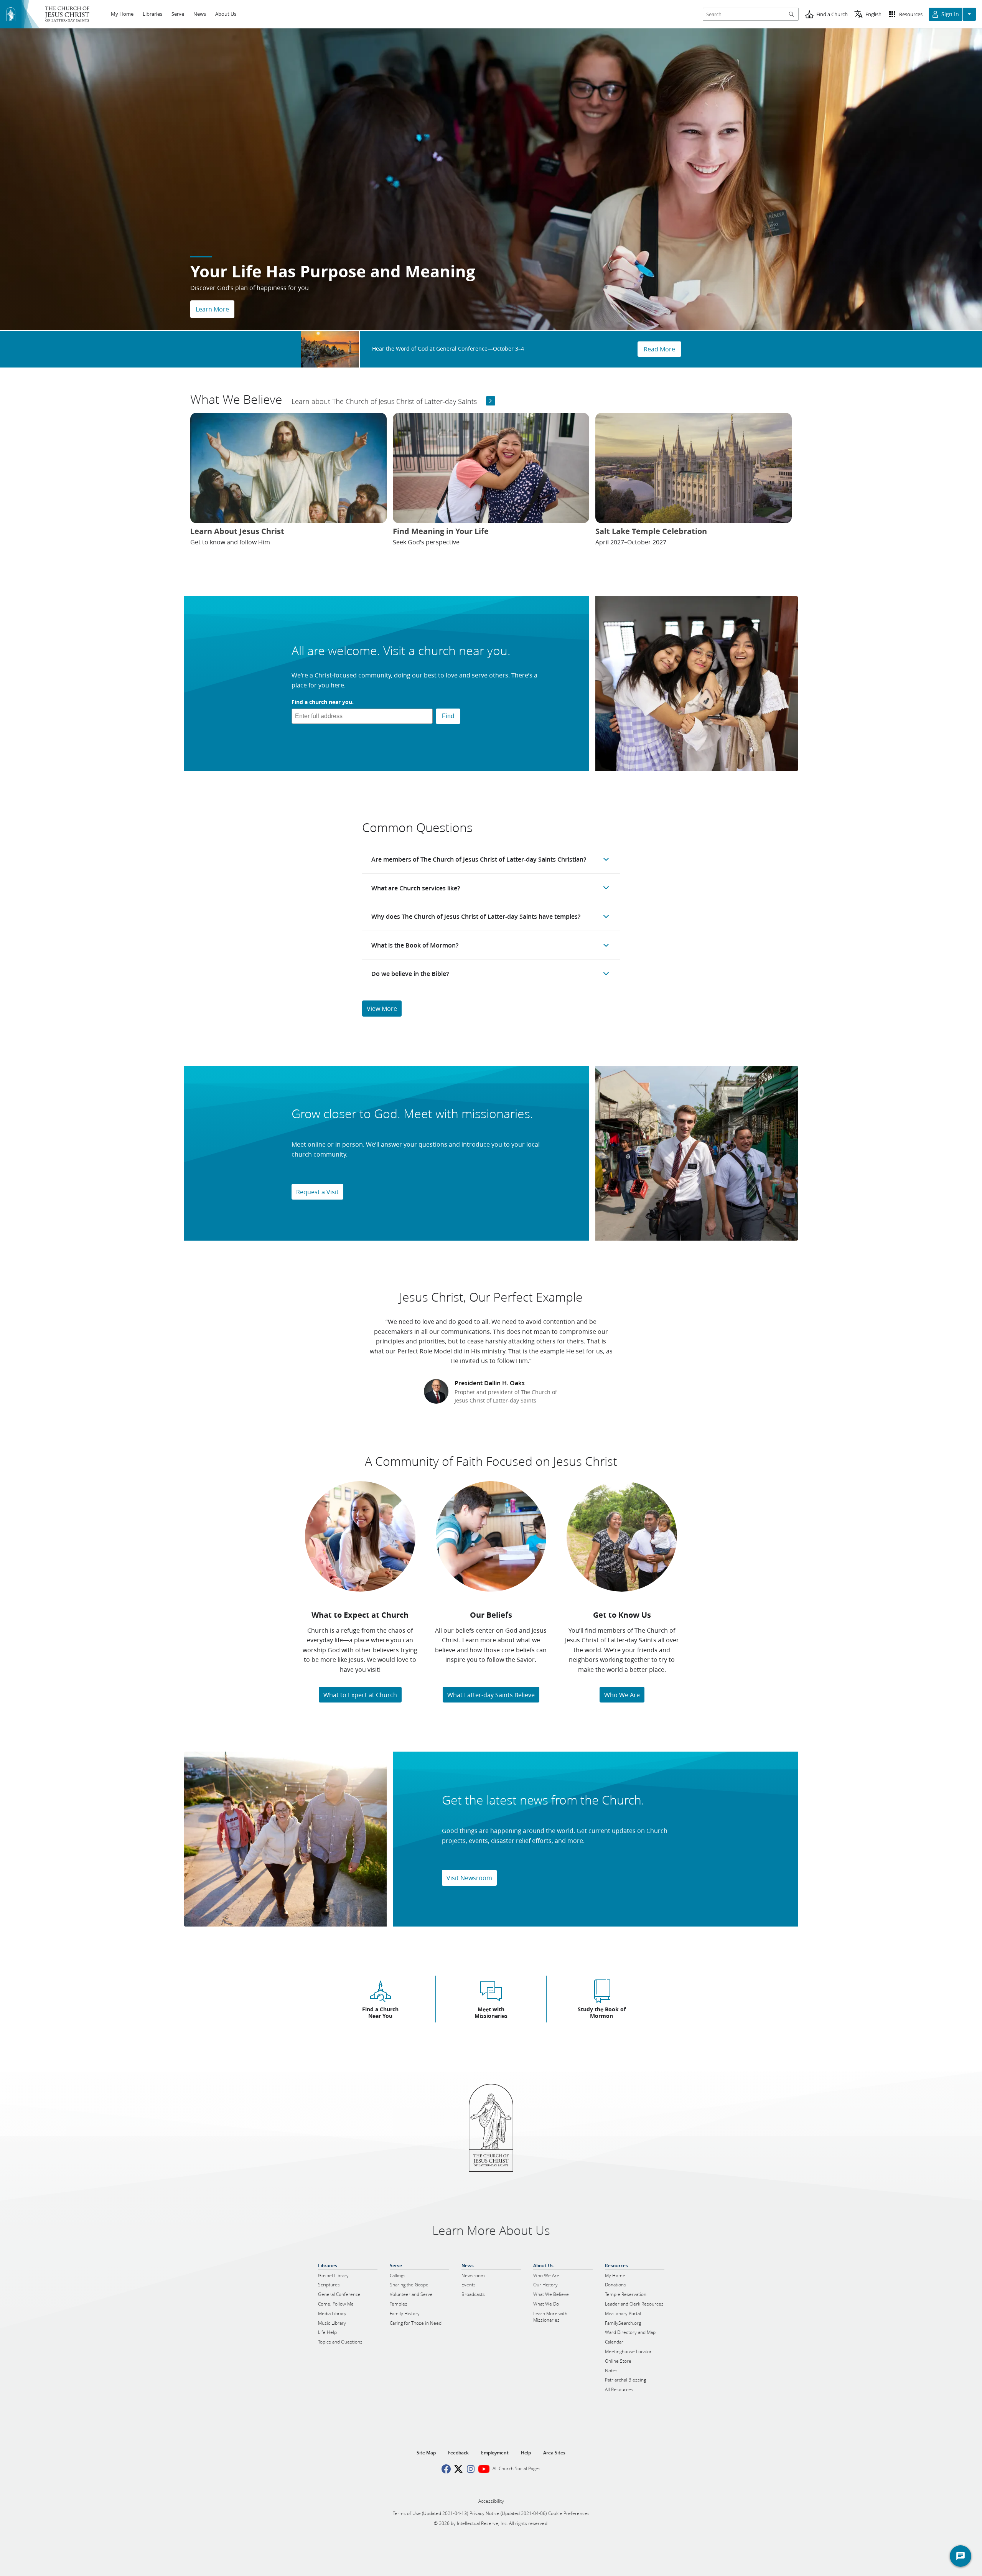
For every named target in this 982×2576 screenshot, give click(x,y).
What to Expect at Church (360, 1695)
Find (448, 716)
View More (382, 1008)
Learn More (212, 309)
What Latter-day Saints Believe (491, 1695)
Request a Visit (317, 1192)
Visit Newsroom (469, 1878)
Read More (659, 349)
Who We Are (622, 1695)
